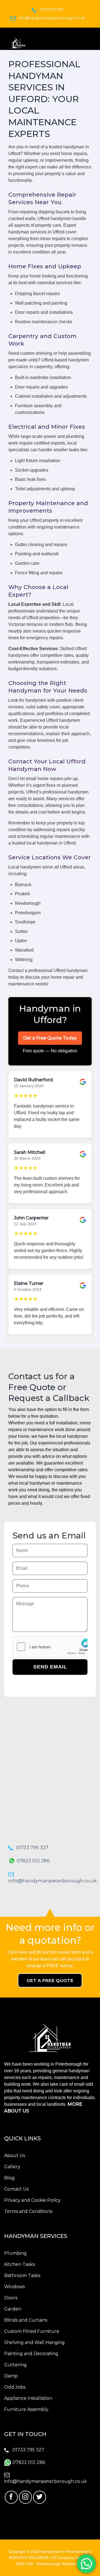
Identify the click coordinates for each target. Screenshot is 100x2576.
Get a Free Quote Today (50, 1038)
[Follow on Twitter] (40, 2497)
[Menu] (91, 42)
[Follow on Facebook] (11, 2497)
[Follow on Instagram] (25, 2497)
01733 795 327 (52, 9)
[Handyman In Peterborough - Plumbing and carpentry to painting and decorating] (44, 43)
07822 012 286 (33, 1861)
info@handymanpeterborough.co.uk (52, 18)
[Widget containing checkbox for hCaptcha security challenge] (50, 1647)
